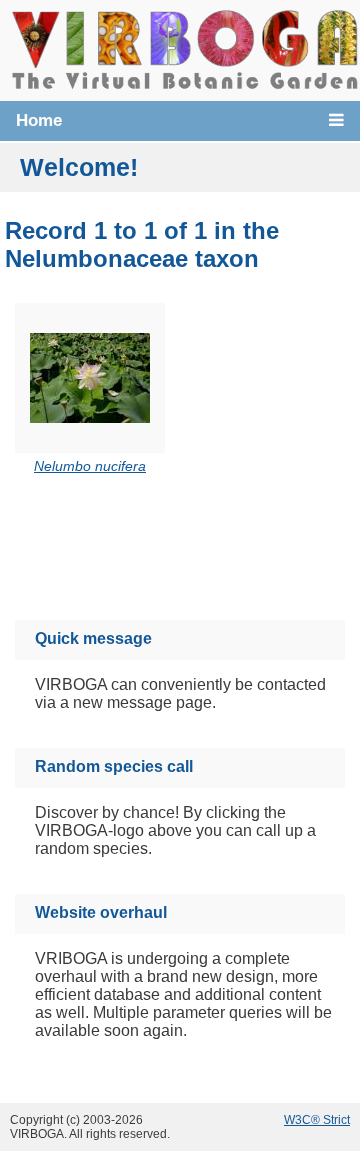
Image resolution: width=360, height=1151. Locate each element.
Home (39, 120)
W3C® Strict (317, 1120)
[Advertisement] (197, 550)
